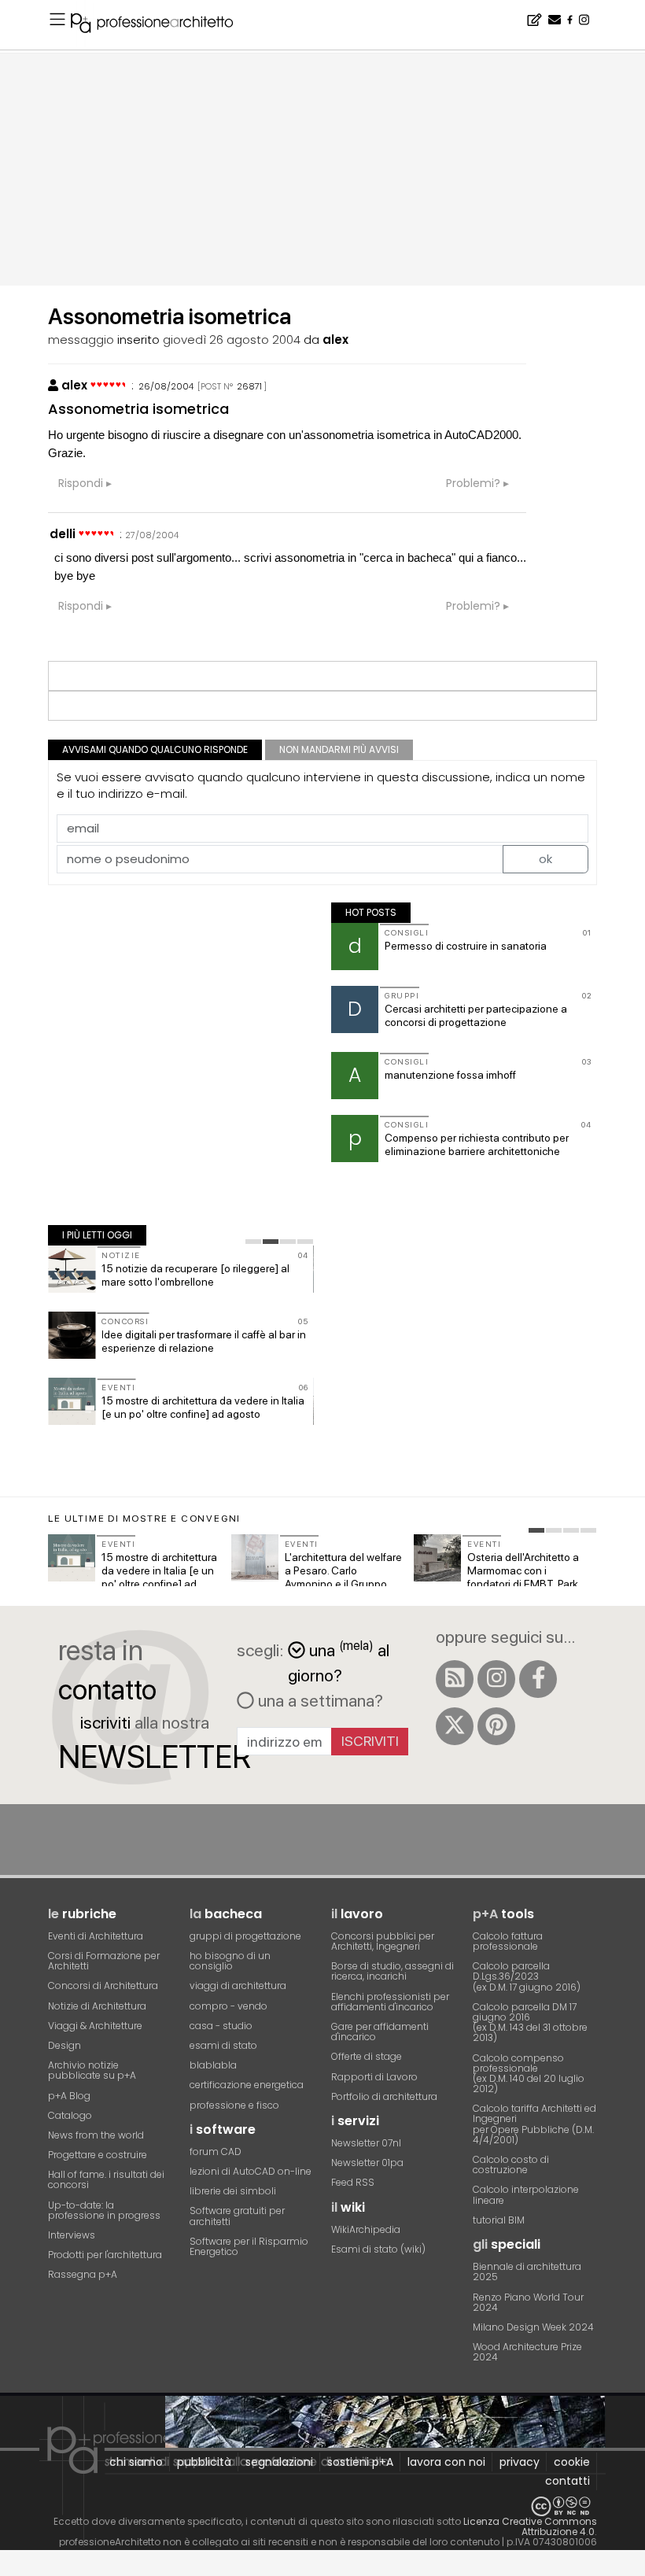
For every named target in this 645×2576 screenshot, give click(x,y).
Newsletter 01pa (367, 2163)
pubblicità (204, 2462)
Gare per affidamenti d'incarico (380, 2032)
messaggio (81, 340)
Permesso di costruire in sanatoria (466, 946)
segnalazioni (279, 2462)
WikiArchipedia (366, 2229)
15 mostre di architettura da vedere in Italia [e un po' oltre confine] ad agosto (203, 1407)
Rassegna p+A (83, 2274)
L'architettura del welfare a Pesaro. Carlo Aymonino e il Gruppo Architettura (343, 1577)
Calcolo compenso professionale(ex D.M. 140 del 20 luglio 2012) (529, 2074)
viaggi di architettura (238, 1986)
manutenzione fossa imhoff (450, 1075)
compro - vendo (229, 2006)
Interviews (72, 2235)
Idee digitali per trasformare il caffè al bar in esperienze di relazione (204, 1341)
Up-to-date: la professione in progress (104, 2210)
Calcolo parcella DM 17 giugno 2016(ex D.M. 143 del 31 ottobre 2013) (530, 2022)
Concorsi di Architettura (103, 1986)
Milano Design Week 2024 (533, 2327)
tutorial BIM (499, 2220)
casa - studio (221, 2026)
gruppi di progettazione (245, 1936)
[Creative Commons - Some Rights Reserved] (322, 2506)
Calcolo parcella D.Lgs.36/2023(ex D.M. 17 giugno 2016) (527, 1976)
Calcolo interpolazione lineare (526, 2194)
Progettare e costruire (98, 2155)
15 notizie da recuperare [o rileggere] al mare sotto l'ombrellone (195, 1275)
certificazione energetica (247, 2085)
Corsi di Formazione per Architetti (104, 1961)
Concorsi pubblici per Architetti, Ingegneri (383, 1941)
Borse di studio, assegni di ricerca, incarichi (393, 1971)
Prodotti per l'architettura (105, 2255)
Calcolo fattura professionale (508, 1941)
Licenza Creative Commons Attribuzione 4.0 (530, 2526)
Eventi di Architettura (96, 1936)
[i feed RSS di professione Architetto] (455, 1679)
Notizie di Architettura (97, 2006)
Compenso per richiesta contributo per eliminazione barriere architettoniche (477, 1144)
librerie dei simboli (233, 2191)
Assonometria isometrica (138, 409)
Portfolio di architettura (384, 2096)
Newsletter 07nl (366, 2143)
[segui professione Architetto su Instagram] (496, 1679)
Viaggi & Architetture (95, 2026)
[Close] (10, 2569)
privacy (520, 2462)
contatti (568, 2481)
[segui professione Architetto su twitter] (455, 1726)
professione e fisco (234, 2105)
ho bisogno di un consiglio (230, 1961)
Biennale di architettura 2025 (527, 2272)
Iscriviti (370, 1741)
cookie (572, 2462)
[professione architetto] (161, 25)
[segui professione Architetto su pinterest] (496, 1726)
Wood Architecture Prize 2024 (527, 2352)
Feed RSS (353, 2182)
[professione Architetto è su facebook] (538, 1679)
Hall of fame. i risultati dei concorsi (106, 2179)
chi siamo (136, 2462)
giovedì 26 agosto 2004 (232, 340)
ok (545, 859)
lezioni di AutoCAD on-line (251, 2171)
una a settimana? (319, 1700)
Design (64, 2045)
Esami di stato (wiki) (378, 2249)
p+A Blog (69, 2096)
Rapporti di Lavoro (374, 2077)
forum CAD (216, 2152)
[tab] (253, 1242)
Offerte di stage (367, 2056)
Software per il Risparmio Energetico (249, 2246)
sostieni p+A (360, 2462)
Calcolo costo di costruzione (511, 2165)
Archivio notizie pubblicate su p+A (92, 2070)
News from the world (96, 2135)
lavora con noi (446, 2462)
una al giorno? (339, 1661)
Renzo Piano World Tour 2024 (528, 2302)
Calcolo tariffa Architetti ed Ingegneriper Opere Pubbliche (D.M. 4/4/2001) (534, 2124)
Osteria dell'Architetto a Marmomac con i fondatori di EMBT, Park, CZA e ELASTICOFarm (524, 1577)
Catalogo (70, 2115)
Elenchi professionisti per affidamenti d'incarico (390, 2002)
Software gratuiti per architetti (237, 2216)
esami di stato (223, 2045)
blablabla (213, 2065)
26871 (249, 386)
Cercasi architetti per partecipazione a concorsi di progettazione (476, 1015)
